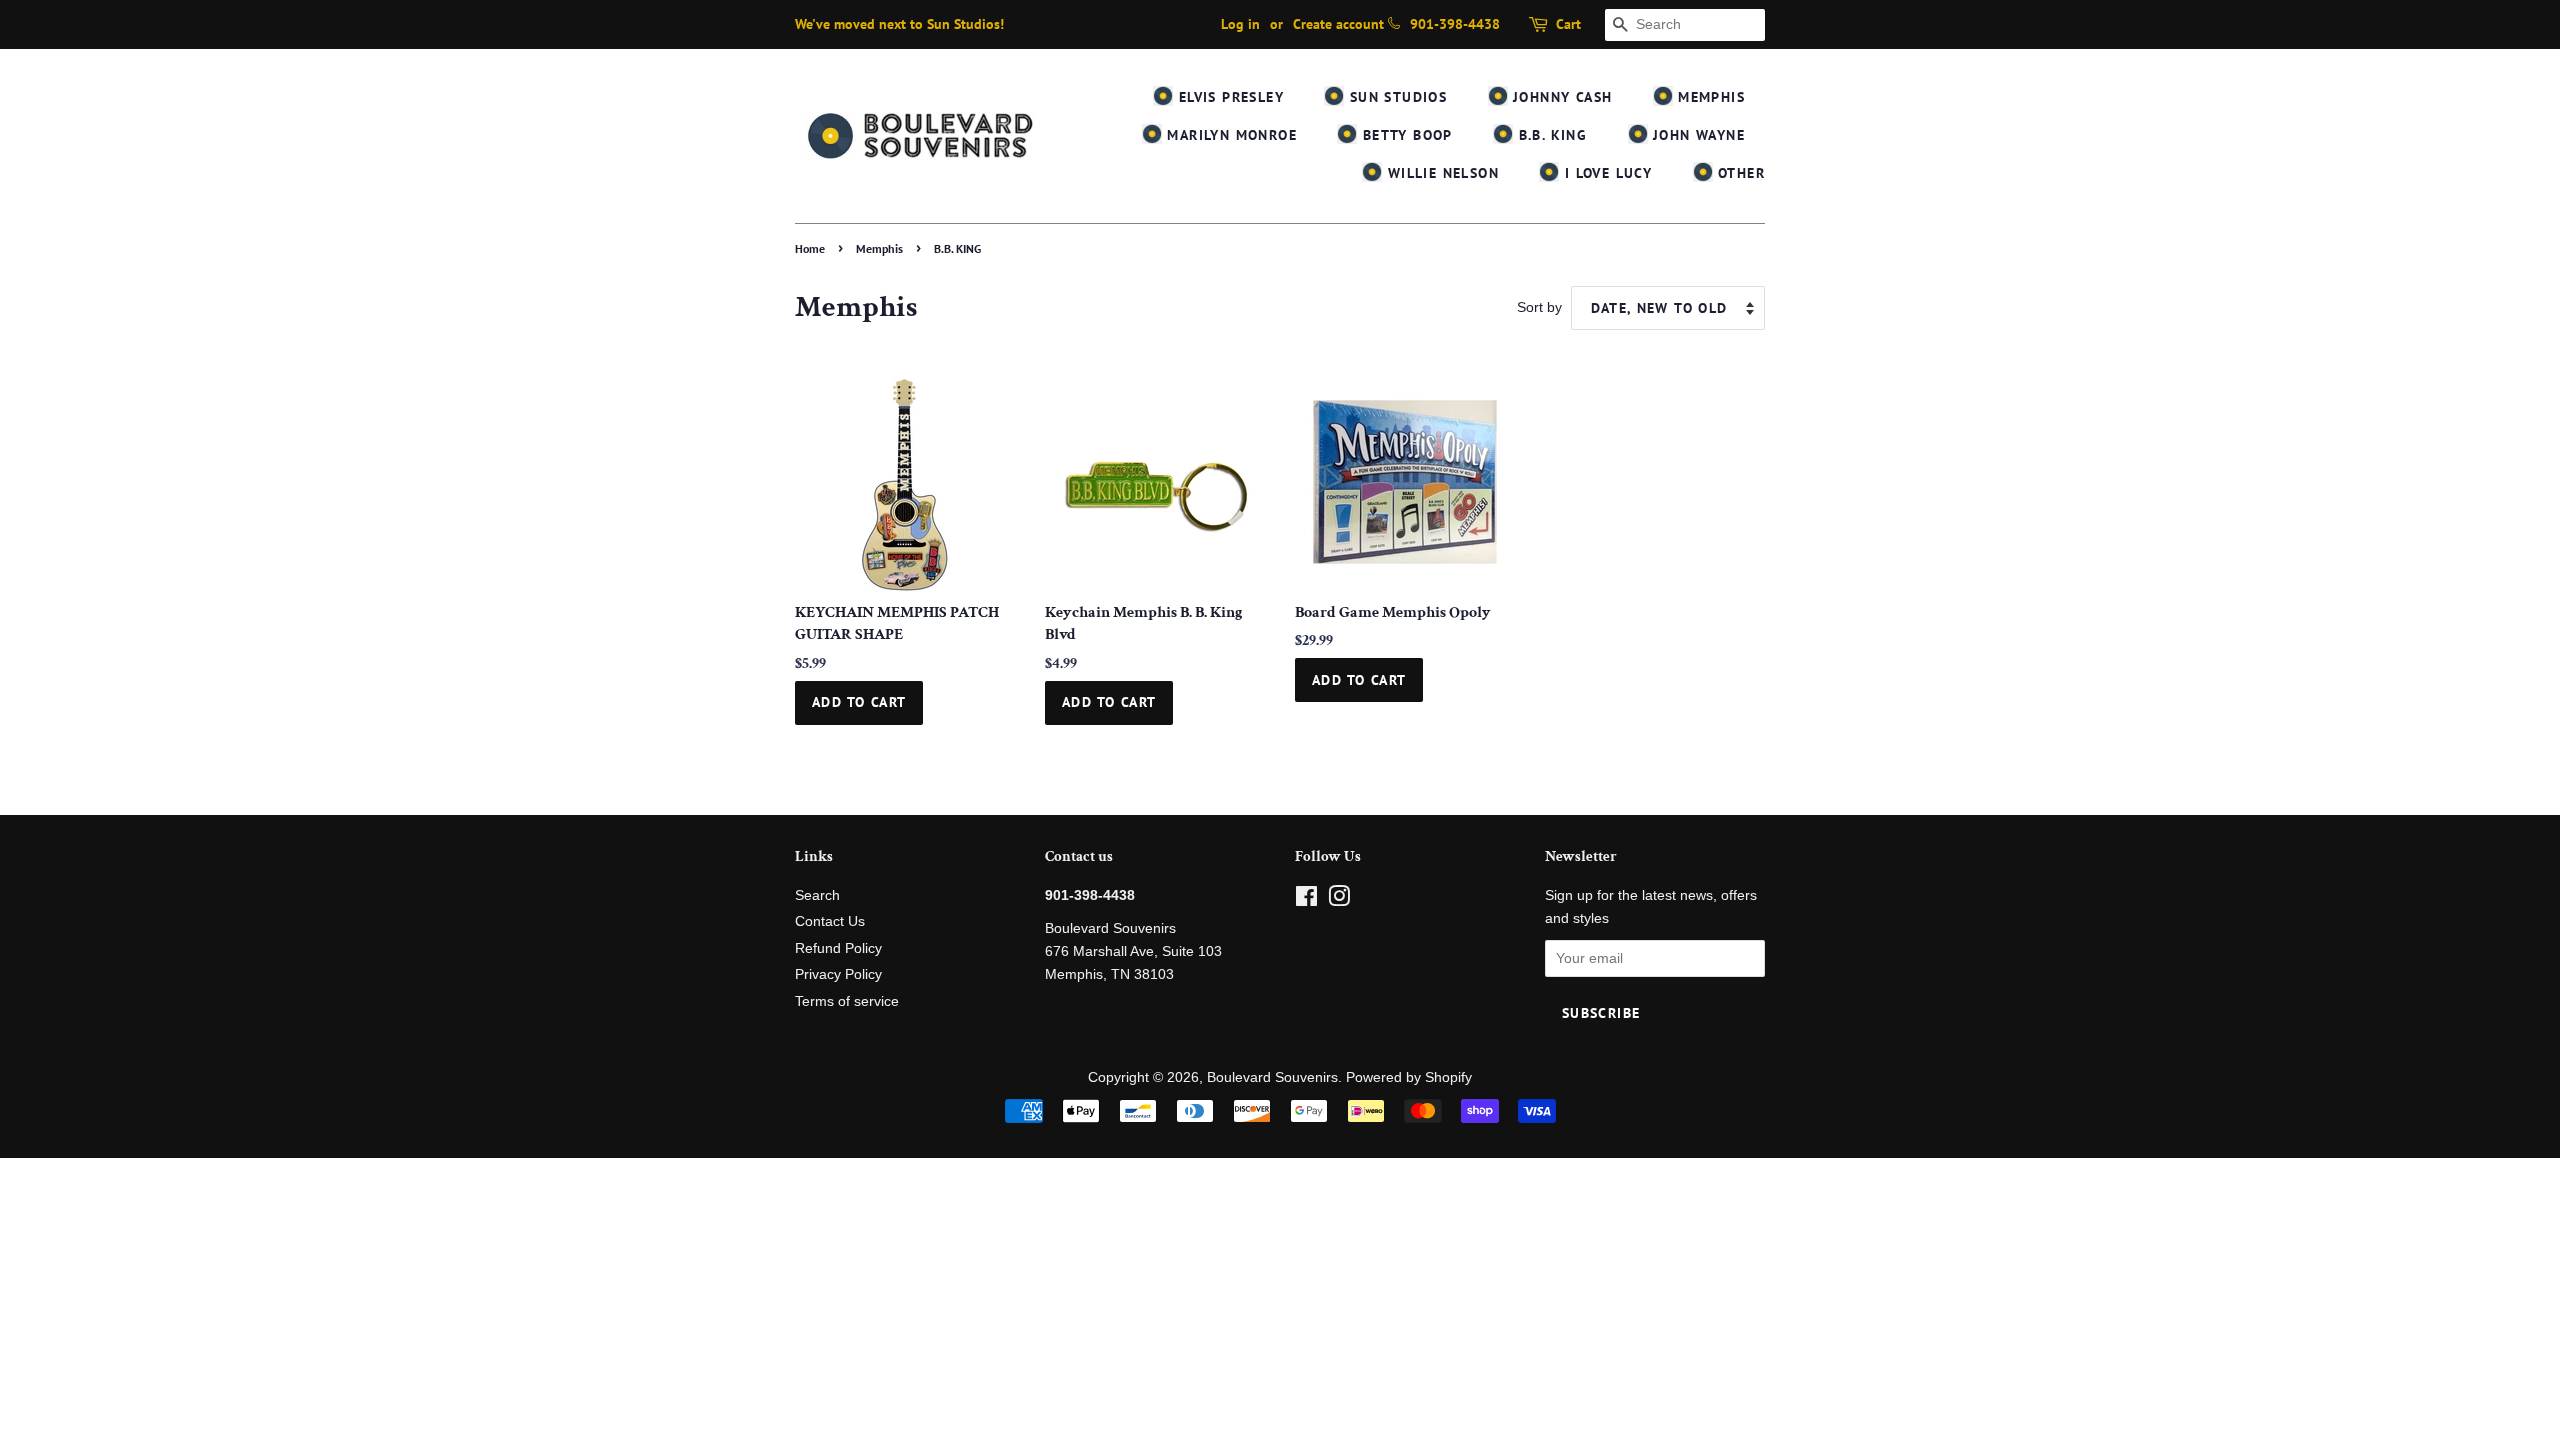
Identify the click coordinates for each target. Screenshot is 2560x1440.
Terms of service (847, 1001)
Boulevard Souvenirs (1272, 1077)
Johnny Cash (1560, 97)
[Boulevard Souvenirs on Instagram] (1339, 900)
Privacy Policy (838, 974)
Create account (1338, 24)
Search (817, 895)
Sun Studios (1395, 97)
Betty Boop (1404, 135)
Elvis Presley (1228, 97)
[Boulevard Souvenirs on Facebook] (1306, 900)
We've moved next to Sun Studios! (899, 24)
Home (810, 248)
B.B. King (1550, 135)
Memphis (1709, 97)
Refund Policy (838, 948)
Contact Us (830, 921)
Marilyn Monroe (1229, 135)
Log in (1240, 24)
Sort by (1539, 307)
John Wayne (1696, 135)
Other (1739, 173)
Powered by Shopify (1409, 1077)
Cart (1568, 24)
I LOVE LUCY (1605, 173)
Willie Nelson (1440, 173)
